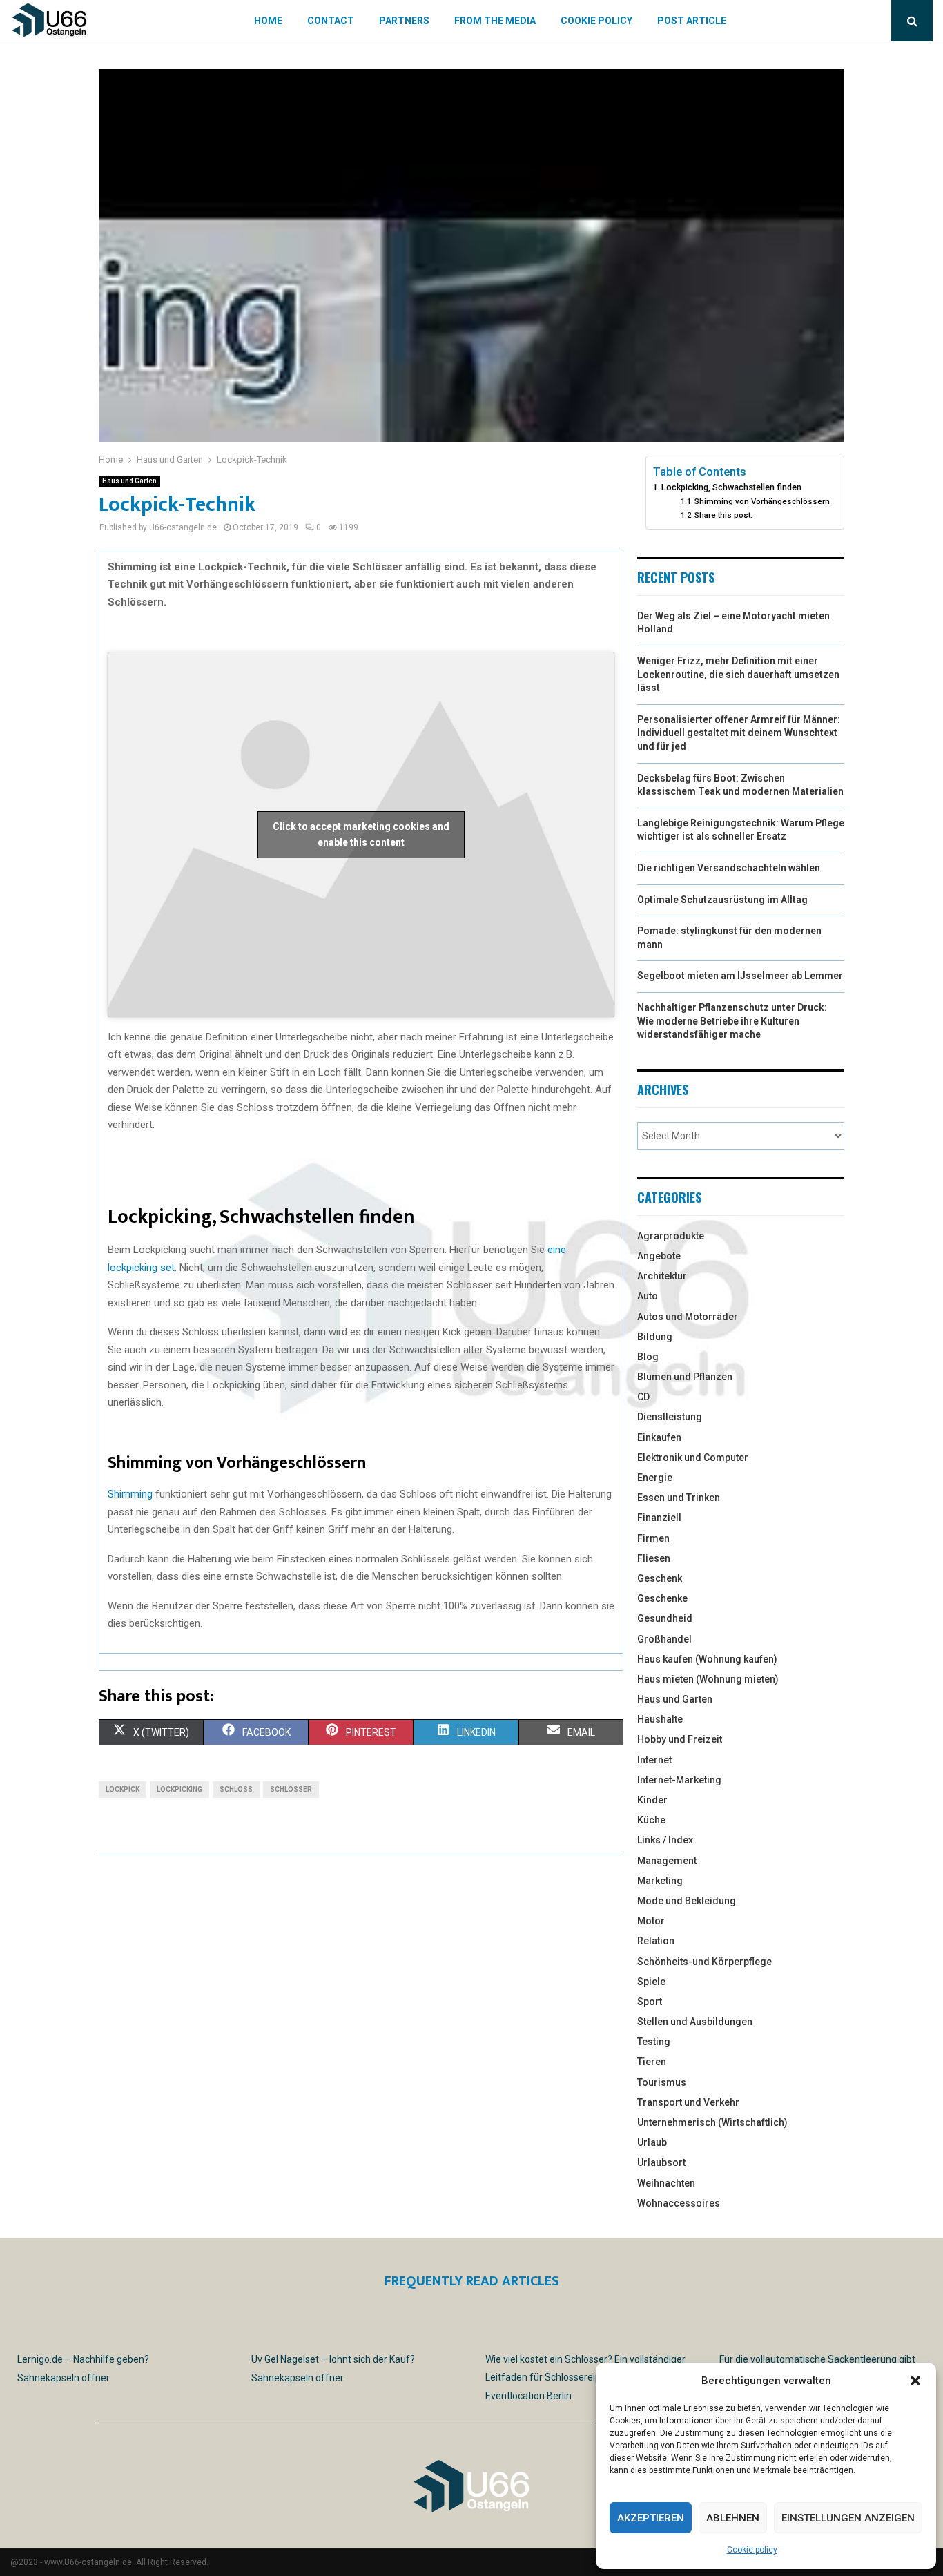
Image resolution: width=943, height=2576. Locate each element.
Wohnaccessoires (679, 2203)
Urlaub (652, 2142)
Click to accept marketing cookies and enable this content (361, 834)
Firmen (653, 1538)
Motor (651, 1921)
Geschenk (660, 1578)
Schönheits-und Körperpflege (704, 1962)
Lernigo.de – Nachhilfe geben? (83, 2359)
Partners (404, 21)
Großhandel (664, 1639)
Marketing (660, 1881)
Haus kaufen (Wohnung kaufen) (707, 1659)
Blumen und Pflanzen (685, 1377)
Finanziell (659, 1518)
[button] (915, 2381)
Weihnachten (666, 2183)
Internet (654, 1760)
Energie (655, 1478)
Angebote (659, 1256)
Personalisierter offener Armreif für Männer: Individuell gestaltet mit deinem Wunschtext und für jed (739, 733)
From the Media (495, 21)
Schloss (236, 1789)
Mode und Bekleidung (687, 1901)
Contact (331, 21)
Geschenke (662, 1598)
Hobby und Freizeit (680, 1739)
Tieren (652, 2062)
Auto (648, 1296)
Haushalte (660, 1719)
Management (667, 1861)
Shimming (130, 1494)
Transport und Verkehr (688, 2102)
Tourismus (662, 2082)
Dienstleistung (670, 1417)
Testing (654, 2042)
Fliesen (654, 1558)
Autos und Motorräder (688, 1317)
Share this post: (723, 515)
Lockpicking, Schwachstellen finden (731, 487)
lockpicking (179, 1789)
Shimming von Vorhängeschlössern (762, 501)
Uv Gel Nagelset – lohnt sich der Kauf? (333, 2359)
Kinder (652, 1800)
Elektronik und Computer (693, 1458)
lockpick (123, 1789)
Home (268, 21)
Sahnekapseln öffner (64, 2378)
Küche (651, 1820)
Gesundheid (665, 1618)
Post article (692, 21)
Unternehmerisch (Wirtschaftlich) (712, 2122)
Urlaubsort (661, 2162)
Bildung (655, 1337)
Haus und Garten (129, 481)
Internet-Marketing (679, 1780)
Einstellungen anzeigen (848, 2518)
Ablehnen (733, 2518)
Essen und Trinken (679, 1498)
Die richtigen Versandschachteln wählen (729, 868)
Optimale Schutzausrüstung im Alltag (722, 900)
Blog (648, 1357)
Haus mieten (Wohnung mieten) (708, 1679)
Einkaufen (659, 1437)
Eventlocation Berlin (528, 2396)
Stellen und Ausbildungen (695, 2022)
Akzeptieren (651, 2518)
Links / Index (665, 1840)
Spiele (651, 1982)
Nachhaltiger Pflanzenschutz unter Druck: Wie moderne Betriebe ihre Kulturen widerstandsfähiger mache (732, 1021)
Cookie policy (752, 2550)
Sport (650, 2002)
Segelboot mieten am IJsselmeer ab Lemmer (740, 976)
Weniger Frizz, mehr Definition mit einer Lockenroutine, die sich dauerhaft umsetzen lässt (738, 674)
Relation (656, 1941)
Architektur (662, 1276)
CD (643, 1397)
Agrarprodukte (671, 1236)
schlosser (291, 1789)
